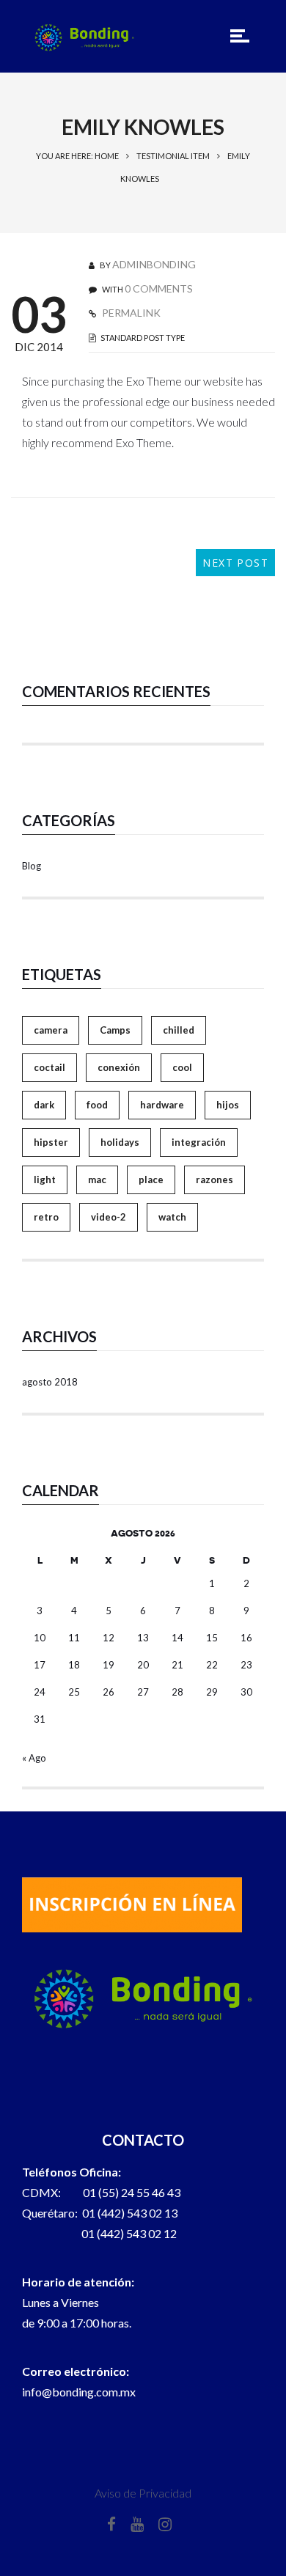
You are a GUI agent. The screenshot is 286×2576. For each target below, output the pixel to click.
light (45, 1180)
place (151, 1180)
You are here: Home (77, 156)
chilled (179, 1030)
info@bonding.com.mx (79, 2392)
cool (182, 1067)
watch (172, 1217)
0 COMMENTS (159, 288)
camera (51, 1030)
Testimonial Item (173, 156)
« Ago (34, 1758)
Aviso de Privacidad (143, 2493)
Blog (32, 866)
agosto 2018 (50, 1382)
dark (44, 1105)
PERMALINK (130, 313)
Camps (115, 1030)
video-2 (109, 1217)
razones (214, 1180)
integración (199, 1142)
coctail (49, 1067)
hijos (228, 1105)
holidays (120, 1142)
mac (97, 1180)
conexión (119, 1067)
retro (46, 1217)
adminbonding (154, 264)
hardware (162, 1105)
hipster (51, 1142)
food (97, 1105)
